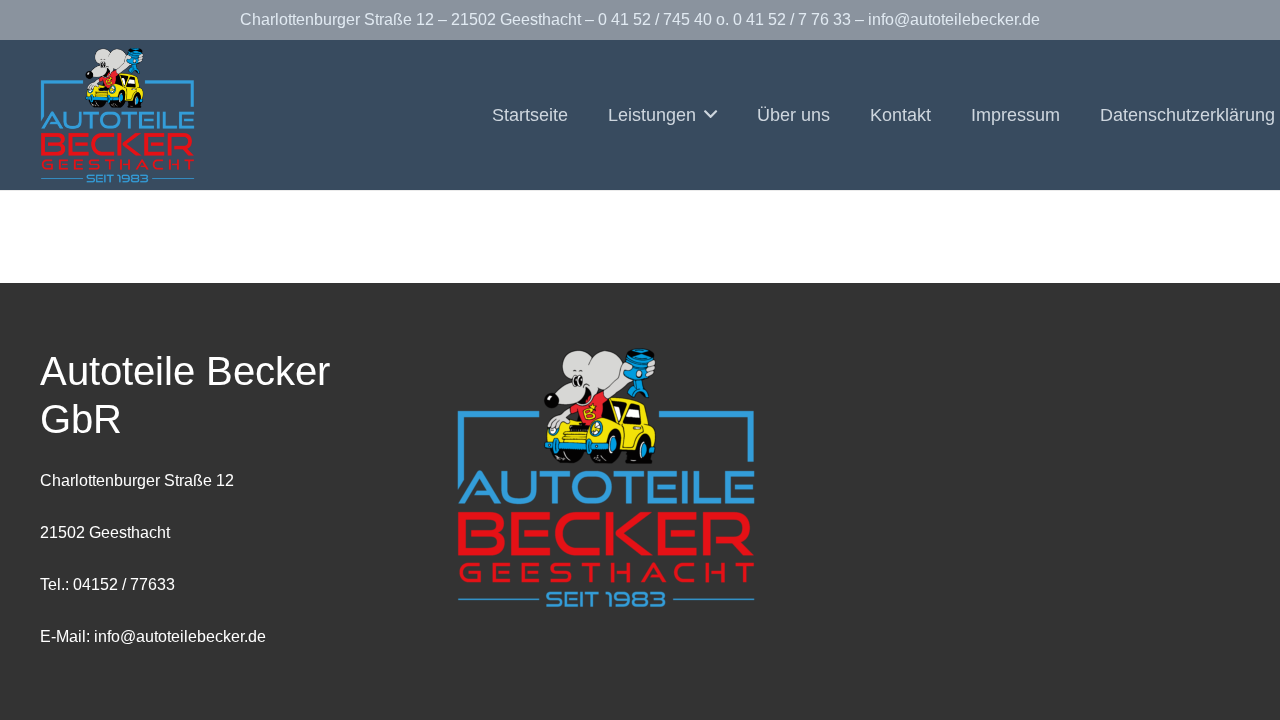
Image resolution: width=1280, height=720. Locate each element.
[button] (706, 115)
